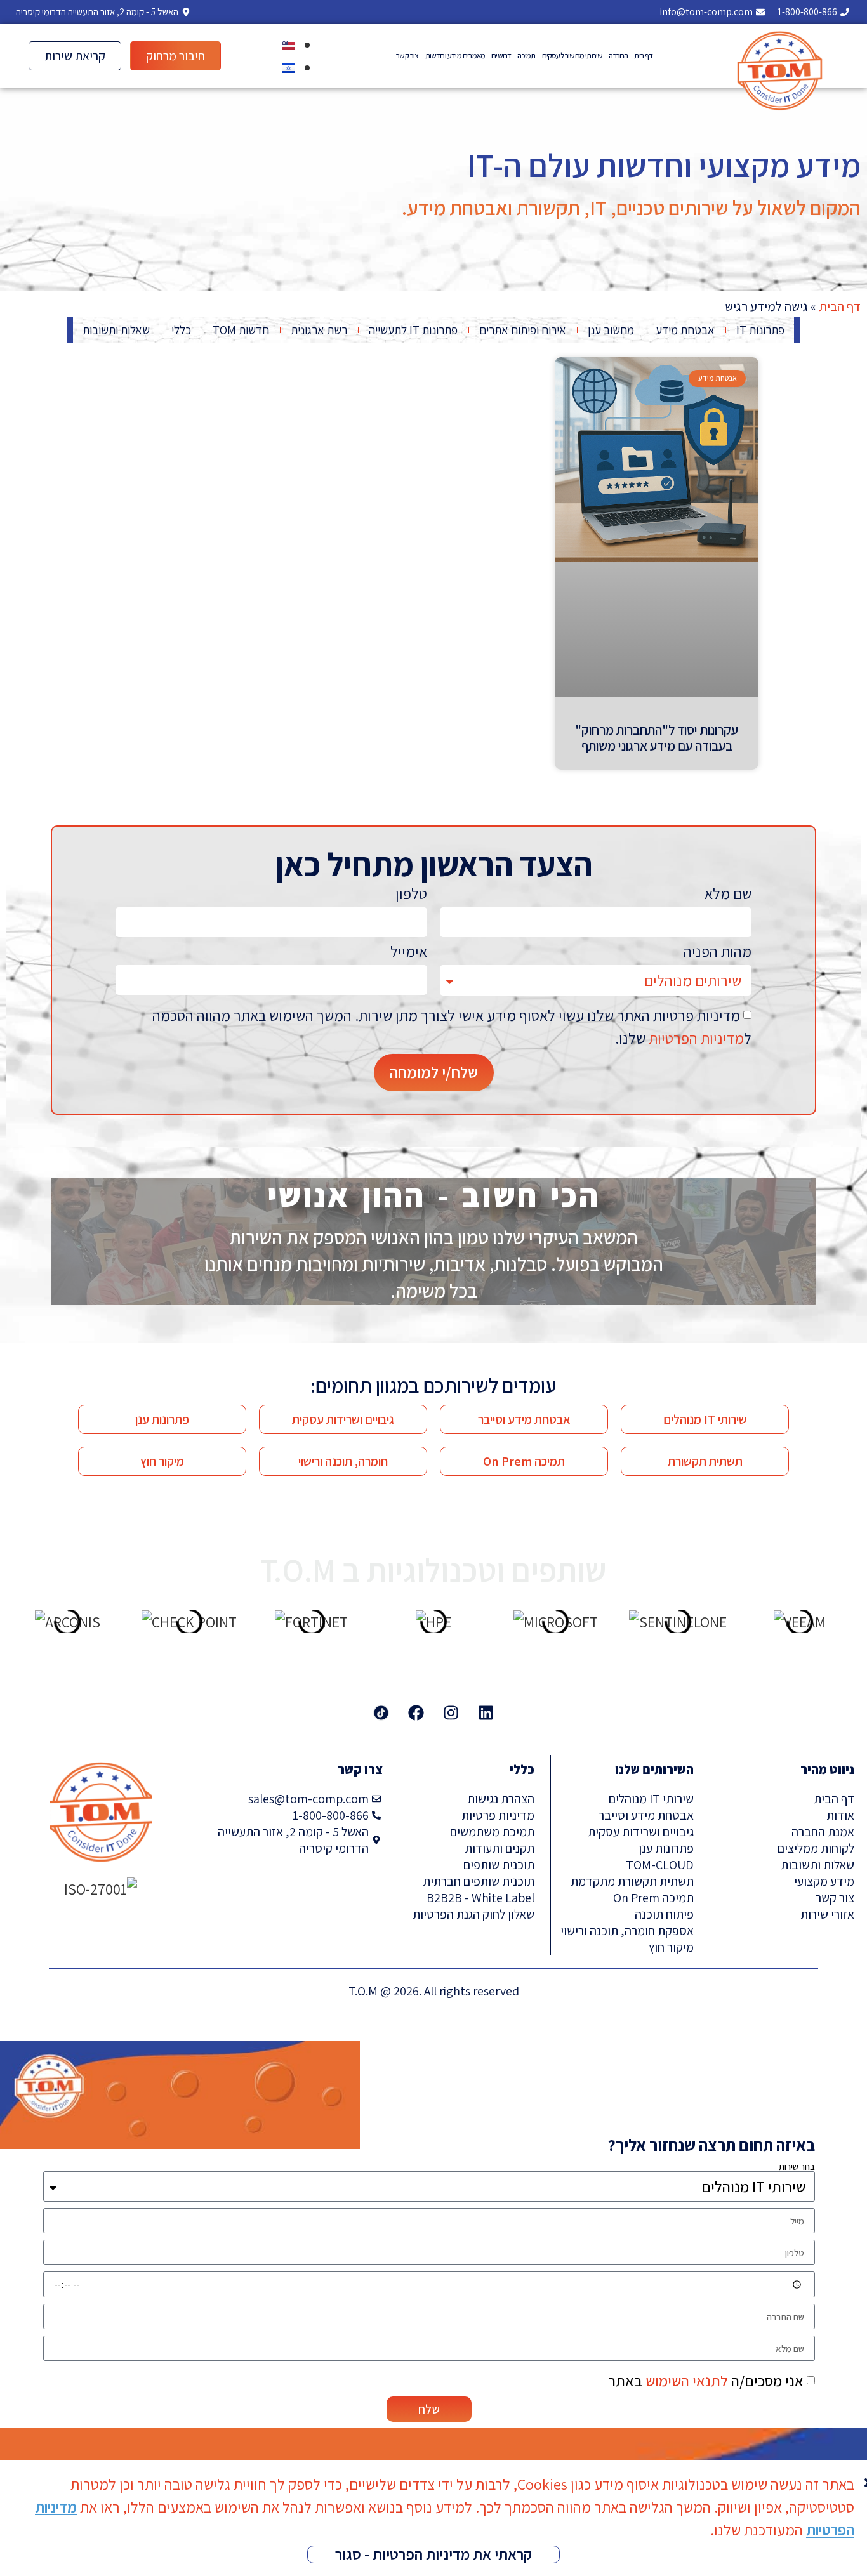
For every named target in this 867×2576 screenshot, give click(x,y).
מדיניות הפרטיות (696, 1038)
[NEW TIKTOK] (381, 1713)
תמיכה (526, 56)
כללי (181, 330)
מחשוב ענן (611, 330)
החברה (618, 56)
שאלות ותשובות (116, 330)
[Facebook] (416, 1713)
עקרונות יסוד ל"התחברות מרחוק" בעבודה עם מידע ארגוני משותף (657, 738)
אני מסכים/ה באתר (706, 2381)
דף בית (643, 56)
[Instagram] (451, 1713)
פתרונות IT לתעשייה (413, 330)
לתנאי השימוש (687, 2381)
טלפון (411, 895)
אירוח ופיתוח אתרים (523, 330)
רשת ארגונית (319, 330)
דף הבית (840, 306)
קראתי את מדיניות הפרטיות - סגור (433, 2554)
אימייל (409, 952)
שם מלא (728, 895)
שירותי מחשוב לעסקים (572, 56)
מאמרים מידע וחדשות (455, 56)
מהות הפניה (718, 952)
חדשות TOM (241, 330)
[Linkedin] (486, 1713)
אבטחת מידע (685, 330)
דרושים (501, 56)
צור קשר (407, 56)
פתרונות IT (760, 330)
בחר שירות (797, 2166)
